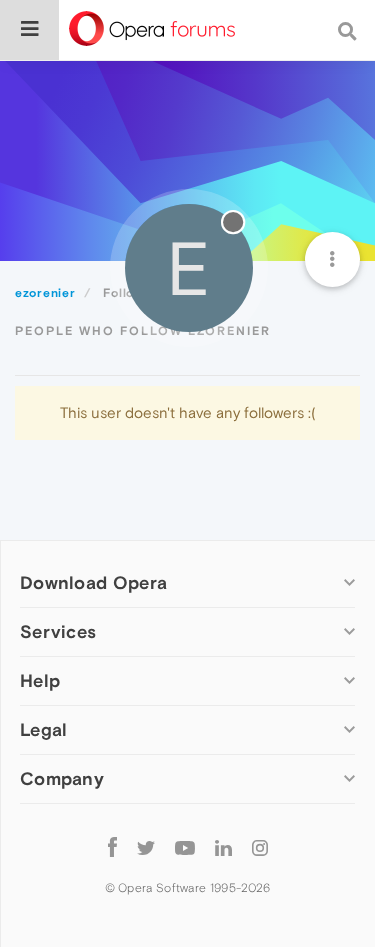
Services (58, 631)
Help (40, 680)
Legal (44, 729)
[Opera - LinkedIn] (223, 846)
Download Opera (93, 582)
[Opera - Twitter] (146, 846)
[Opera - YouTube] (185, 846)
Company (62, 778)
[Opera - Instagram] (260, 846)
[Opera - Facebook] (112, 846)
